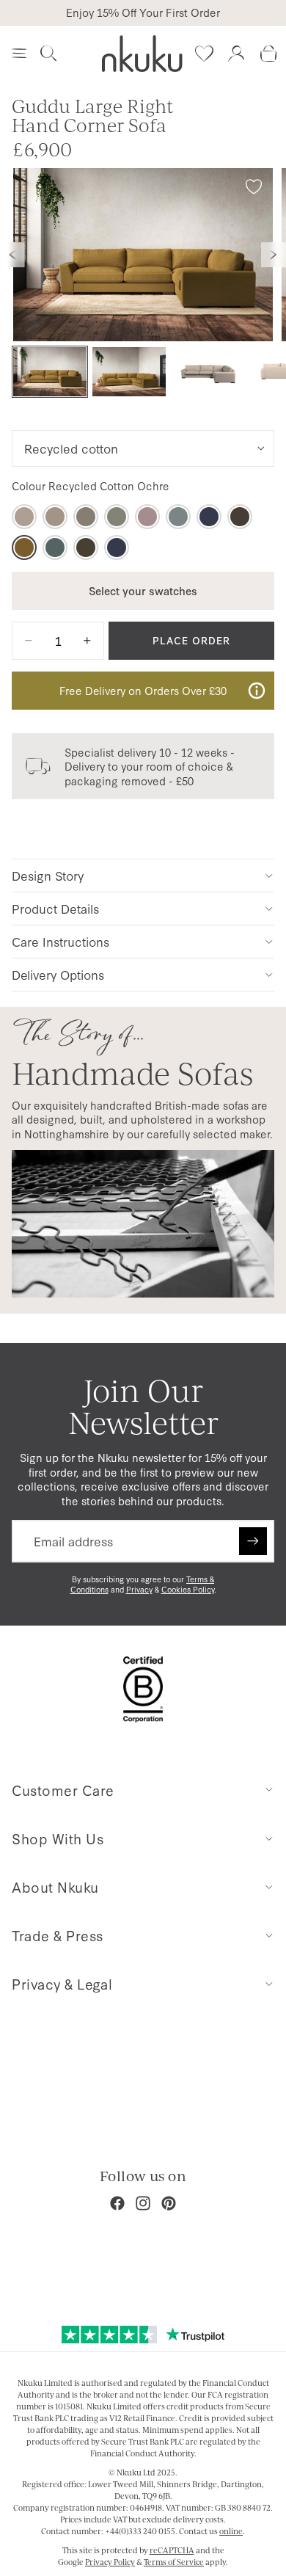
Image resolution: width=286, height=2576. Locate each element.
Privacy (139, 1589)
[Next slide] (274, 255)
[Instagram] (143, 2203)
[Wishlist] (204, 54)
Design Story (48, 875)
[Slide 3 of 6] (208, 372)
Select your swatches (143, 590)
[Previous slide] (12, 255)
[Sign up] (253, 1541)
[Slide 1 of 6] (50, 372)
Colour (91, 486)
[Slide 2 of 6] (129, 372)
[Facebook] (117, 2203)
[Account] (236, 54)
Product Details (55, 908)
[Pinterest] (169, 2203)
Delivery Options (58, 974)
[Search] (48, 54)
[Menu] (19, 54)
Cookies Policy (188, 1589)
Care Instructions (60, 941)
